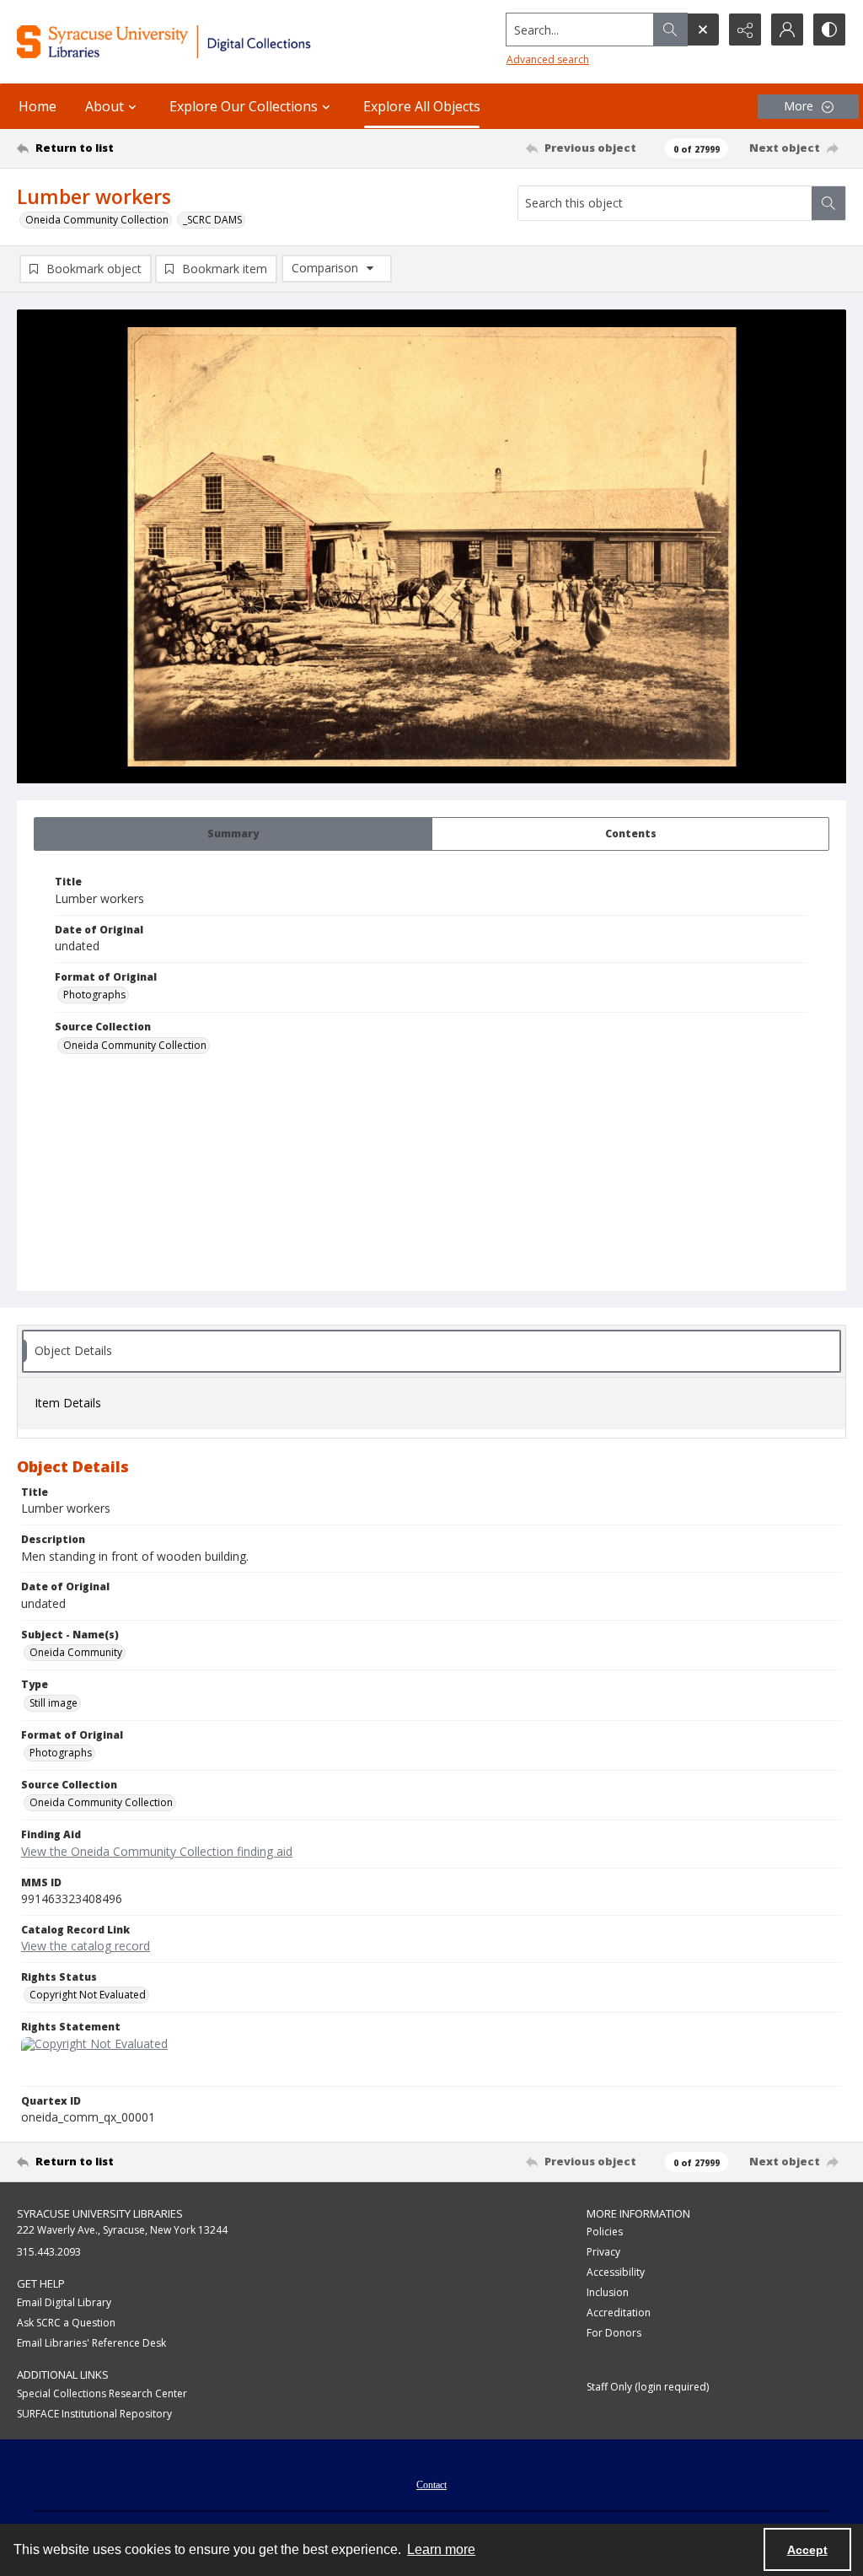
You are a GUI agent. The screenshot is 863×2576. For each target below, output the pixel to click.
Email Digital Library (64, 2302)
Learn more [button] (441, 2549)
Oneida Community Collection (97, 220)
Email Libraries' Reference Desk (91, 2343)
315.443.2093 (49, 2252)
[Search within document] (828, 203)
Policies (605, 2232)
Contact (431, 2485)
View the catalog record (86, 1946)
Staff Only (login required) (648, 2387)
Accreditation (619, 2312)
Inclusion (608, 2292)
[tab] (233, 834)
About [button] (105, 106)
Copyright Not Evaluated (88, 1995)
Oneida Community (76, 1652)
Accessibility (616, 2272)
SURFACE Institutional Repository (94, 2414)
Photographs (94, 995)
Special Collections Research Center (102, 2393)
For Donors (614, 2333)
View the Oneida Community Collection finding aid (157, 1851)
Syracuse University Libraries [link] (100, 2213)
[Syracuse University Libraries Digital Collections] (200, 42)
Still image (54, 1703)
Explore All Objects (422, 106)
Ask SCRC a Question (66, 2323)
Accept (807, 2550)
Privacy (603, 2252)
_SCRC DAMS (212, 220)
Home (38, 106)
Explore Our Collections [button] (244, 106)
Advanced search (548, 59)
